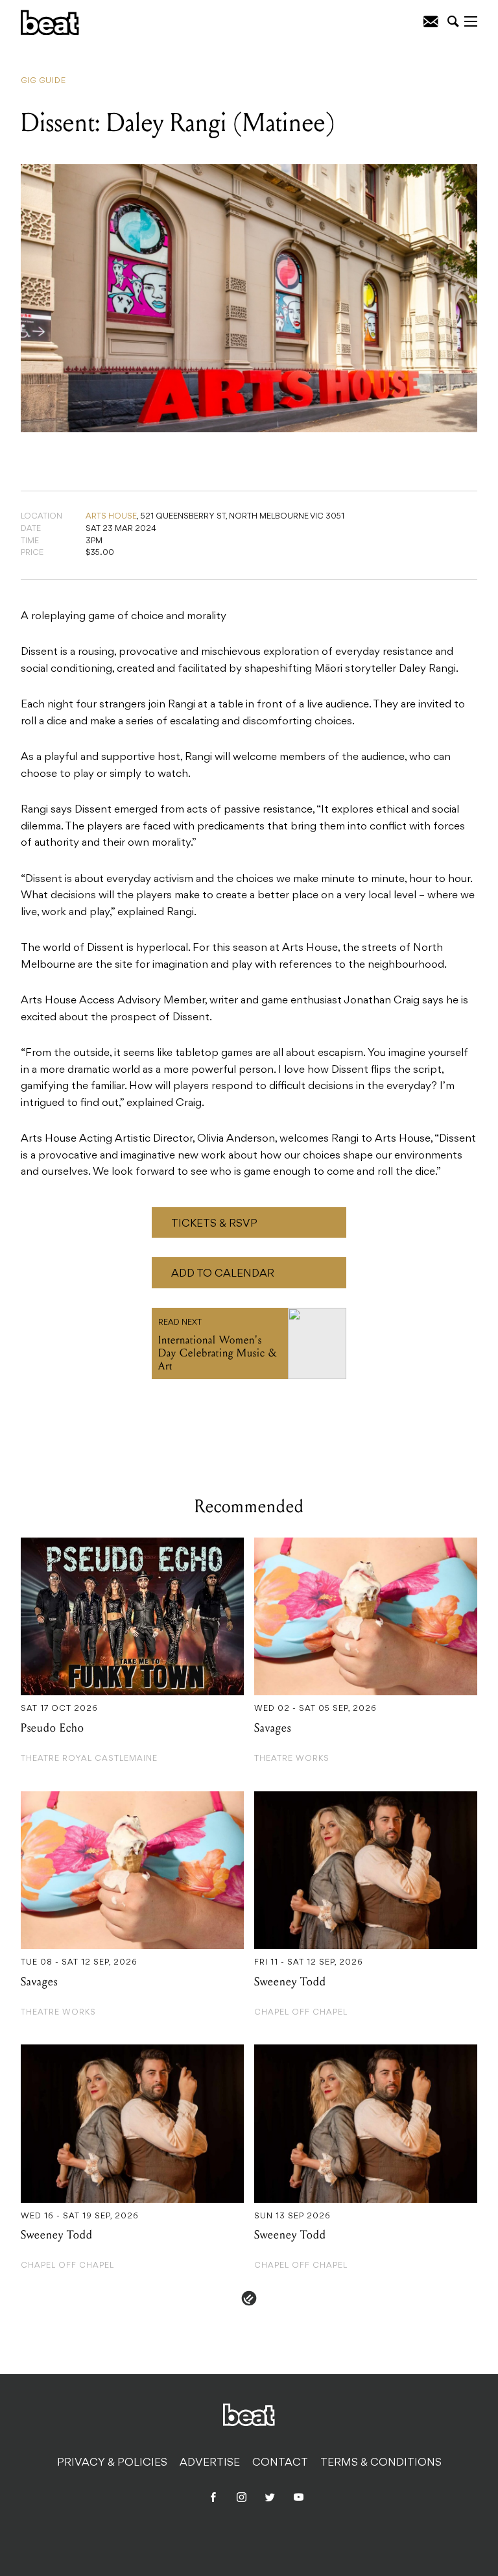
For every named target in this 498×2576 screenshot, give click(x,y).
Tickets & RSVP (214, 1224)
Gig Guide (43, 81)
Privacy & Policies (112, 2463)
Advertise (210, 2463)
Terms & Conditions (381, 2463)
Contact (280, 2463)
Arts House (111, 517)
